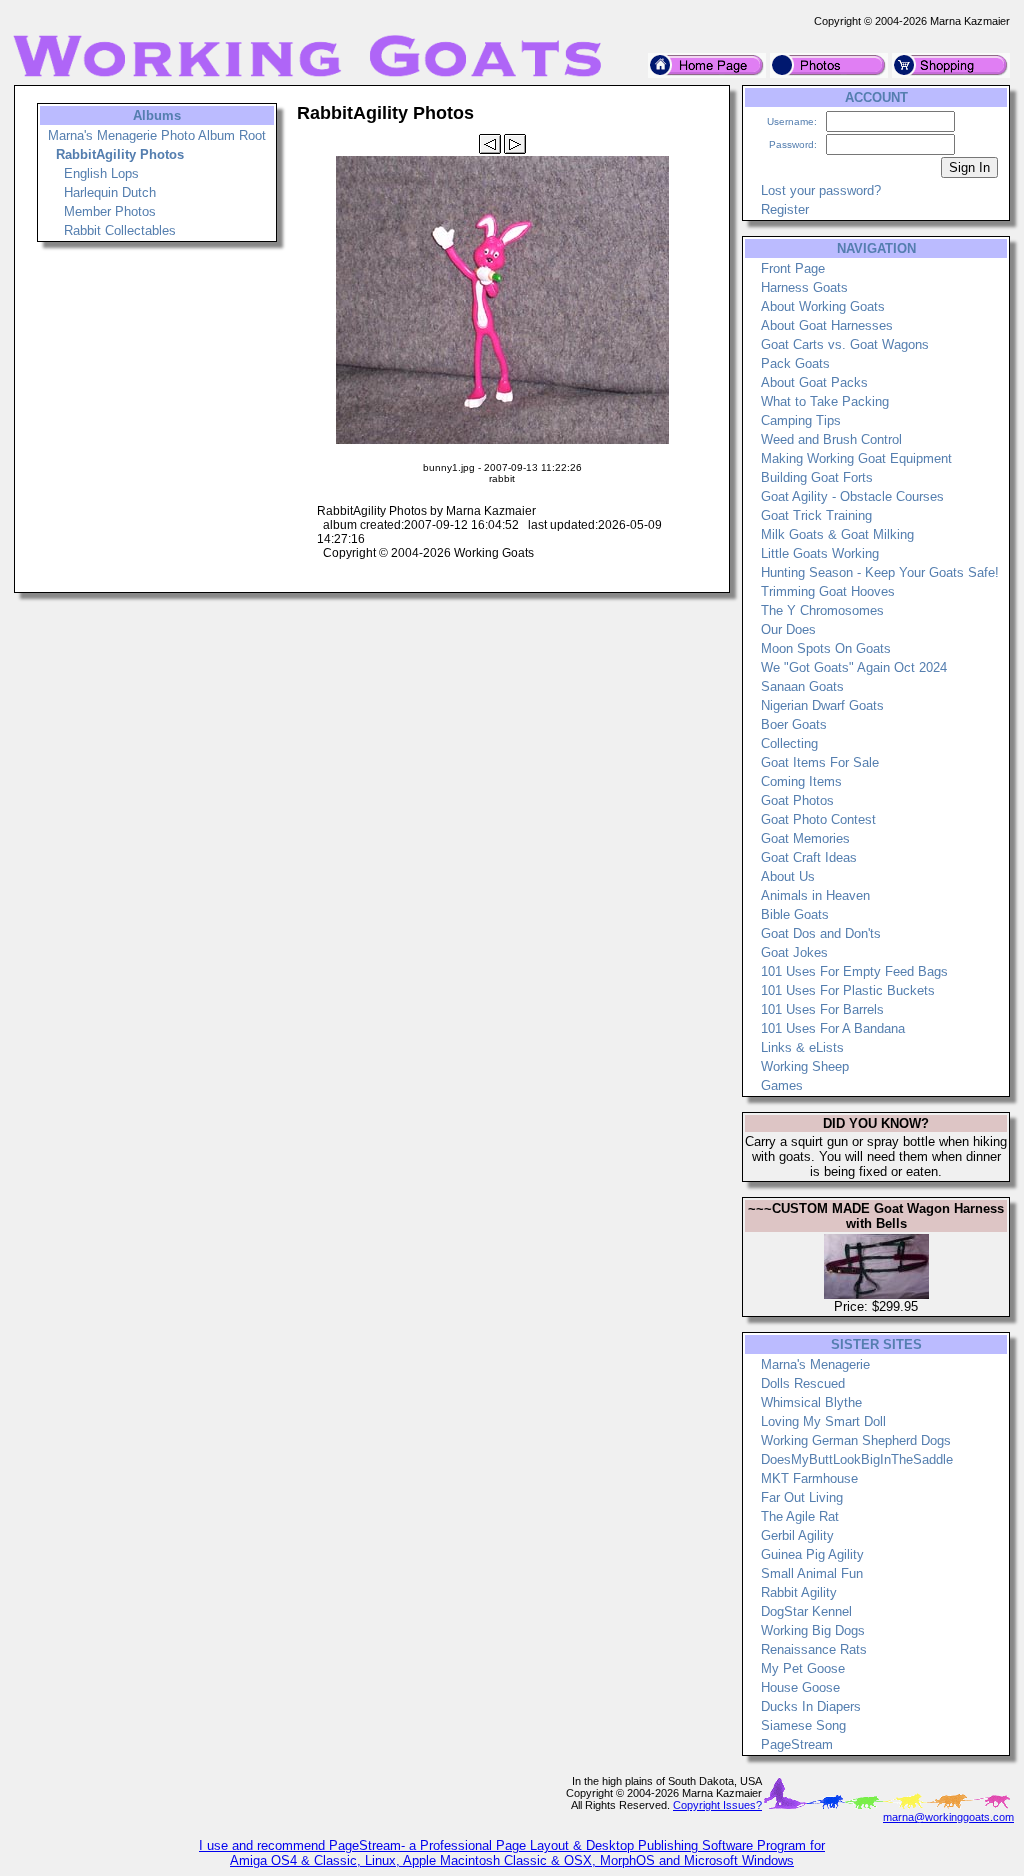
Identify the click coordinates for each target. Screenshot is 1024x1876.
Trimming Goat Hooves (828, 591)
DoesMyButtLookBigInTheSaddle (857, 1459)
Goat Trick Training (816, 515)
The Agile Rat (800, 1516)
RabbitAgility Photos (120, 154)
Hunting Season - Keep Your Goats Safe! (880, 572)
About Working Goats (823, 306)
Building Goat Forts (817, 477)
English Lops (101, 173)
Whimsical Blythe (811, 1402)
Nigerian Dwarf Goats (822, 705)
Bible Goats (795, 914)
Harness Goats (804, 287)
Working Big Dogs (813, 1630)
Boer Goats (794, 724)
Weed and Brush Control (831, 439)
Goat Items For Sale (820, 762)
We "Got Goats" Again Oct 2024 (854, 667)
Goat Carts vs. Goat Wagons (845, 344)
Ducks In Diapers (811, 1706)
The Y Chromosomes (822, 610)
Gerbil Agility (797, 1535)
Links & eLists (802, 1047)
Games (782, 1085)
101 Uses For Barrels (822, 1009)
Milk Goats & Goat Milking (837, 534)
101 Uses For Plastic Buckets (848, 990)
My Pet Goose (803, 1668)
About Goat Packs (814, 382)
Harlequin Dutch (110, 192)
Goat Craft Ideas (809, 857)
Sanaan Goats (802, 686)
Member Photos (110, 211)
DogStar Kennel (806, 1611)
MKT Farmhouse (809, 1478)
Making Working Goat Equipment (856, 458)
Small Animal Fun (812, 1573)
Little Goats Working (820, 553)
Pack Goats (795, 363)
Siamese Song (803, 1725)
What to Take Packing (825, 401)
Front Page (793, 268)
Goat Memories (805, 838)
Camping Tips (801, 420)
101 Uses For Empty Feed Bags (854, 971)
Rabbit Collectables (120, 230)
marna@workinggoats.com (948, 1817)
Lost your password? (821, 190)
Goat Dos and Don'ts (821, 933)
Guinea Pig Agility (812, 1554)
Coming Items (801, 781)
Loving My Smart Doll (823, 1421)
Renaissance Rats (814, 1649)
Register (785, 209)
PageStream (797, 1744)
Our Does (788, 629)
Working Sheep (805, 1066)
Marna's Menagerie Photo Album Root (157, 135)
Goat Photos (797, 800)
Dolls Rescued (803, 1383)
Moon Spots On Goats (826, 648)
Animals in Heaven (815, 895)
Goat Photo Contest (818, 819)
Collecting (789, 743)
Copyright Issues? (717, 1805)
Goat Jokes (794, 952)
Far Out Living (802, 1497)
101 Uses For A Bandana (833, 1028)
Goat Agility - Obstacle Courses (852, 496)
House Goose (800, 1687)
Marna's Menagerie (815, 1364)
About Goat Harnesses (827, 325)
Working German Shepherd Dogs (856, 1440)
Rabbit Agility (799, 1592)
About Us (788, 876)
